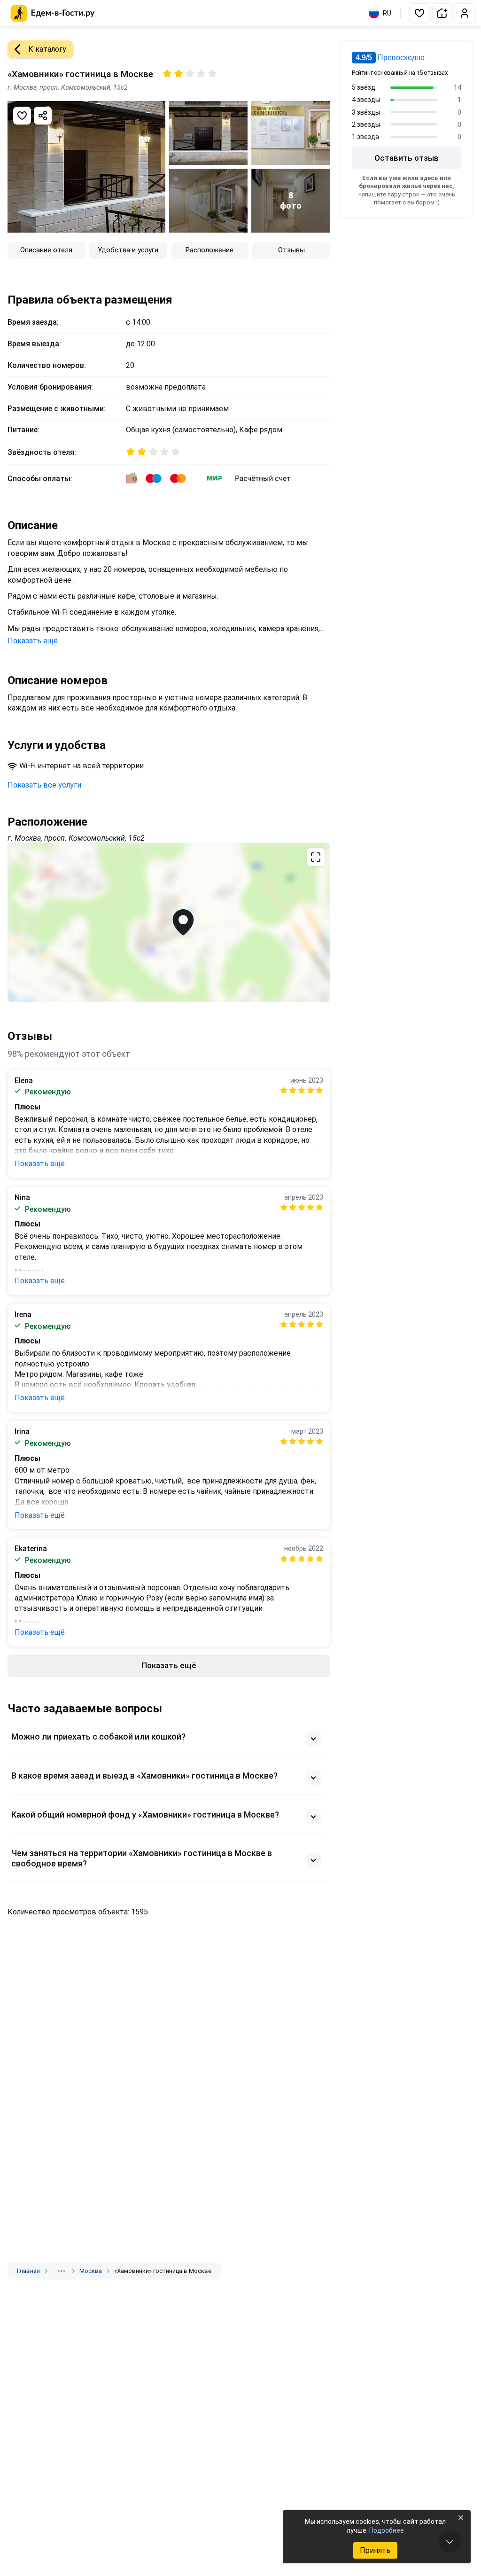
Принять (375, 2550)
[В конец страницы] (450, 2542)
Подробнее (387, 2530)
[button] (419, 13)
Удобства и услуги (128, 250)
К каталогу (47, 49)
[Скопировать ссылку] (43, 116)
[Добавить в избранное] (22, 116)
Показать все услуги (44, 785)
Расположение (209, 250)
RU (387, 13)
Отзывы (291, 250)
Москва (91, 2271)
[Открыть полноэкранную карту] (169, 922)
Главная (28, 2271)
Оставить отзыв (407, 158)
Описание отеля (46, 250)
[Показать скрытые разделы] (62, 2271)
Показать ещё (33, 641)
